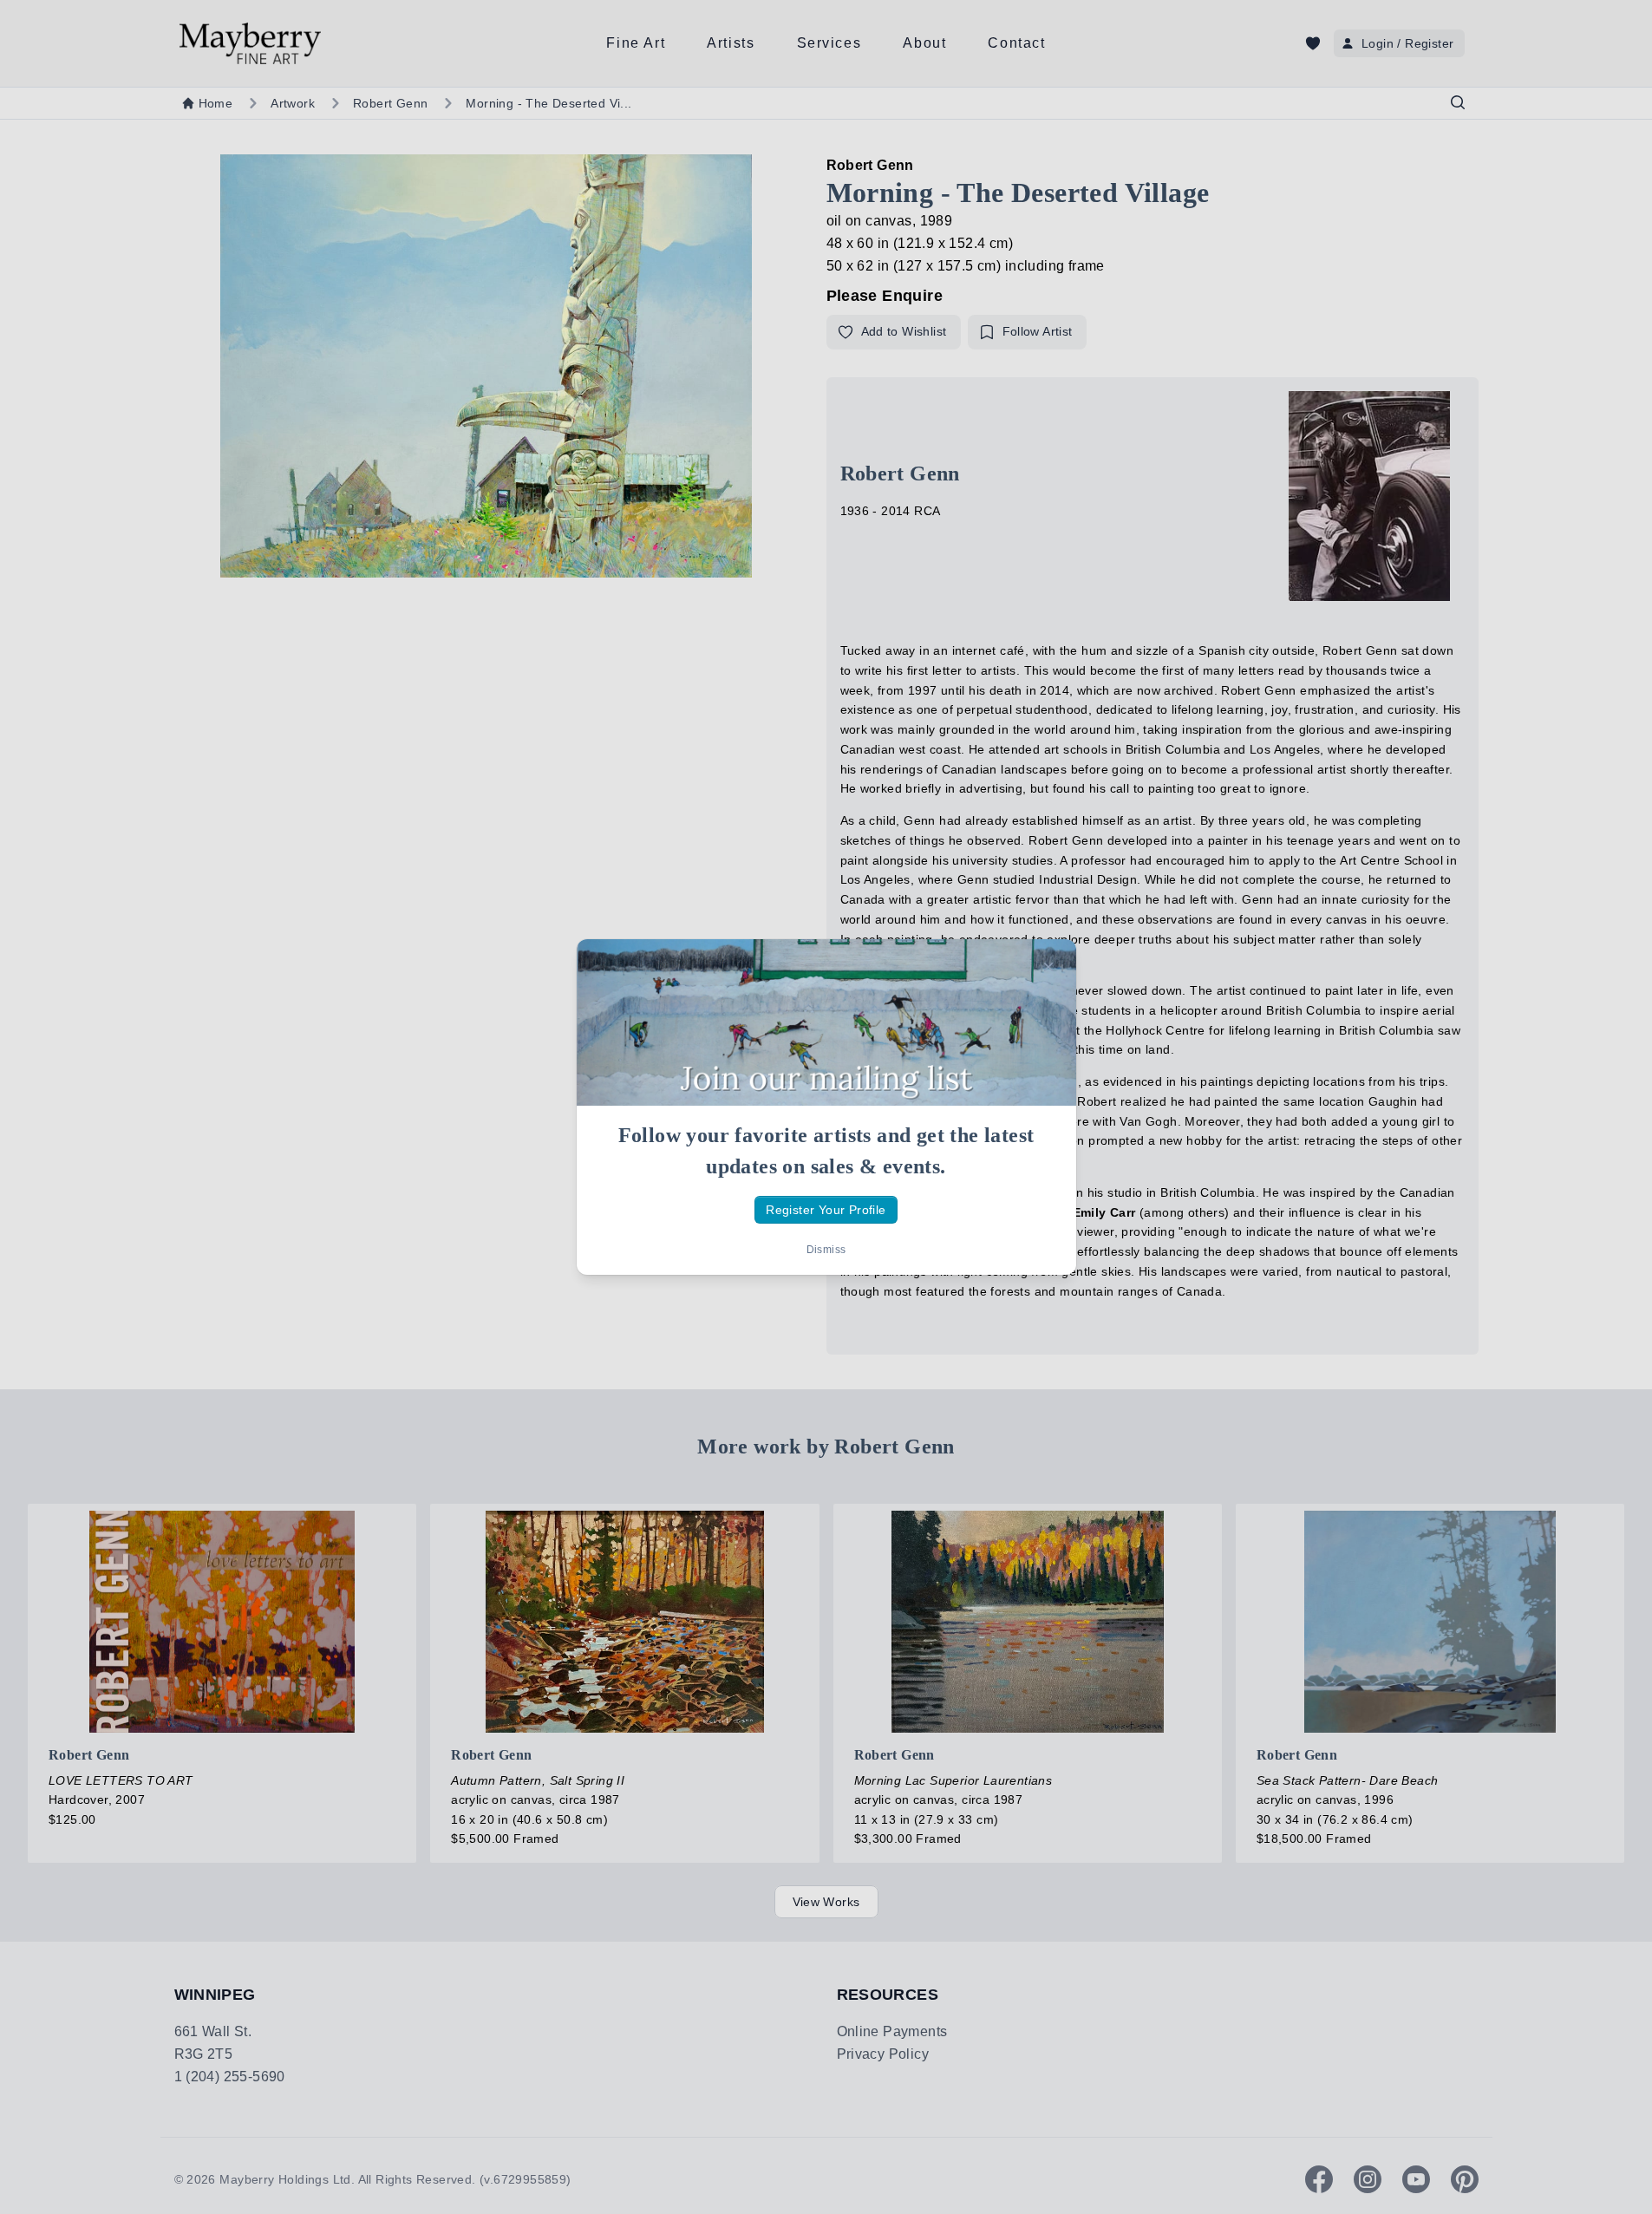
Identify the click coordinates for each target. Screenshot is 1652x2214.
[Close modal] (1048, 967)
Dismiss (826, 1250)
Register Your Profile (826, 1210)
